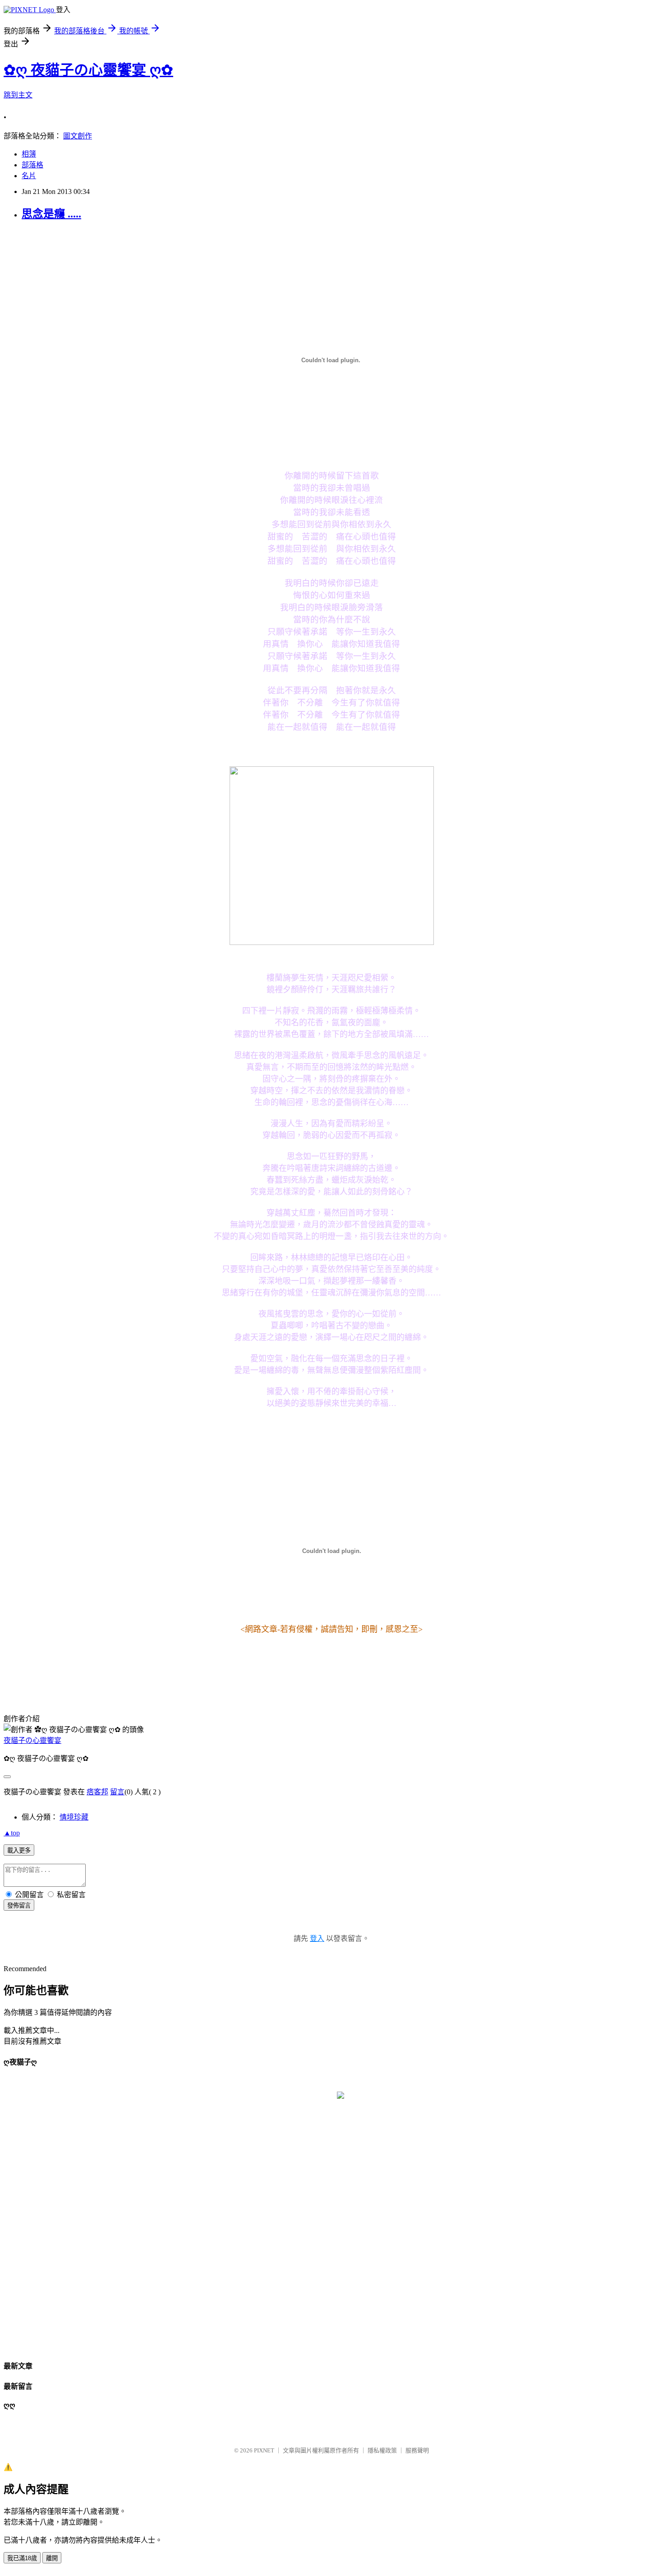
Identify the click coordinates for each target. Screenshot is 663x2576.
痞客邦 (97, 1792)
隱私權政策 (382, 2450)
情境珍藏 (74, 1817)
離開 (52, 2558)
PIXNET (264, 2450)
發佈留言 (19, 1906)
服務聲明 (417, 2450)
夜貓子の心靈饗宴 (32, 1740)
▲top (12, 1833)
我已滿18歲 (22, 2558)
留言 (117, 1792)
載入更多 (19, 1850)
